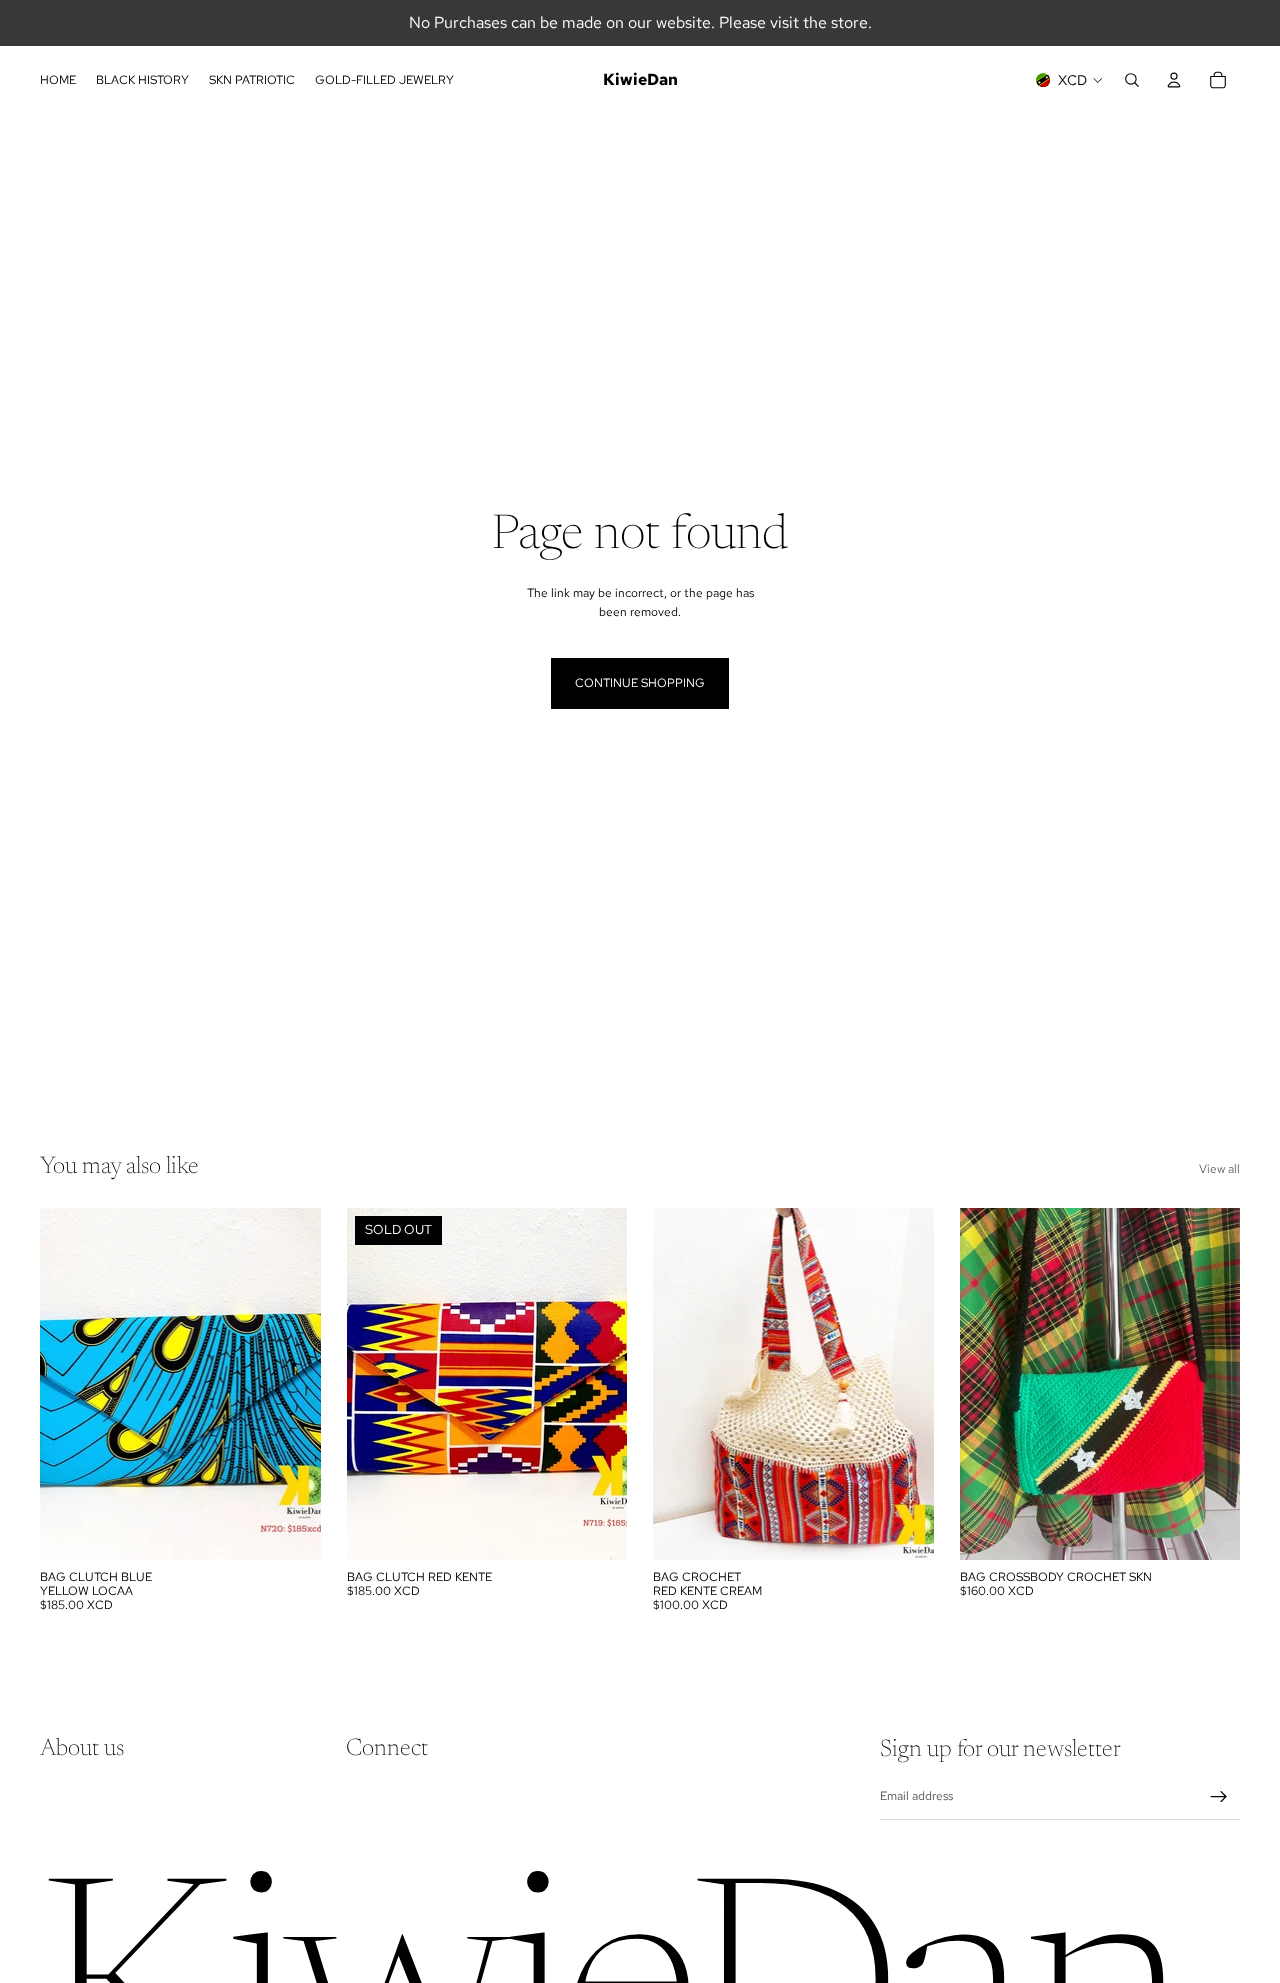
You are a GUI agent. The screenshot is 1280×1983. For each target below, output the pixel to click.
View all (1219, 1169)
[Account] (1174, 80)
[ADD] (290, 1529)
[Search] (1132, 80)
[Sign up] (1219, 1797)
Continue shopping (640, 683)
